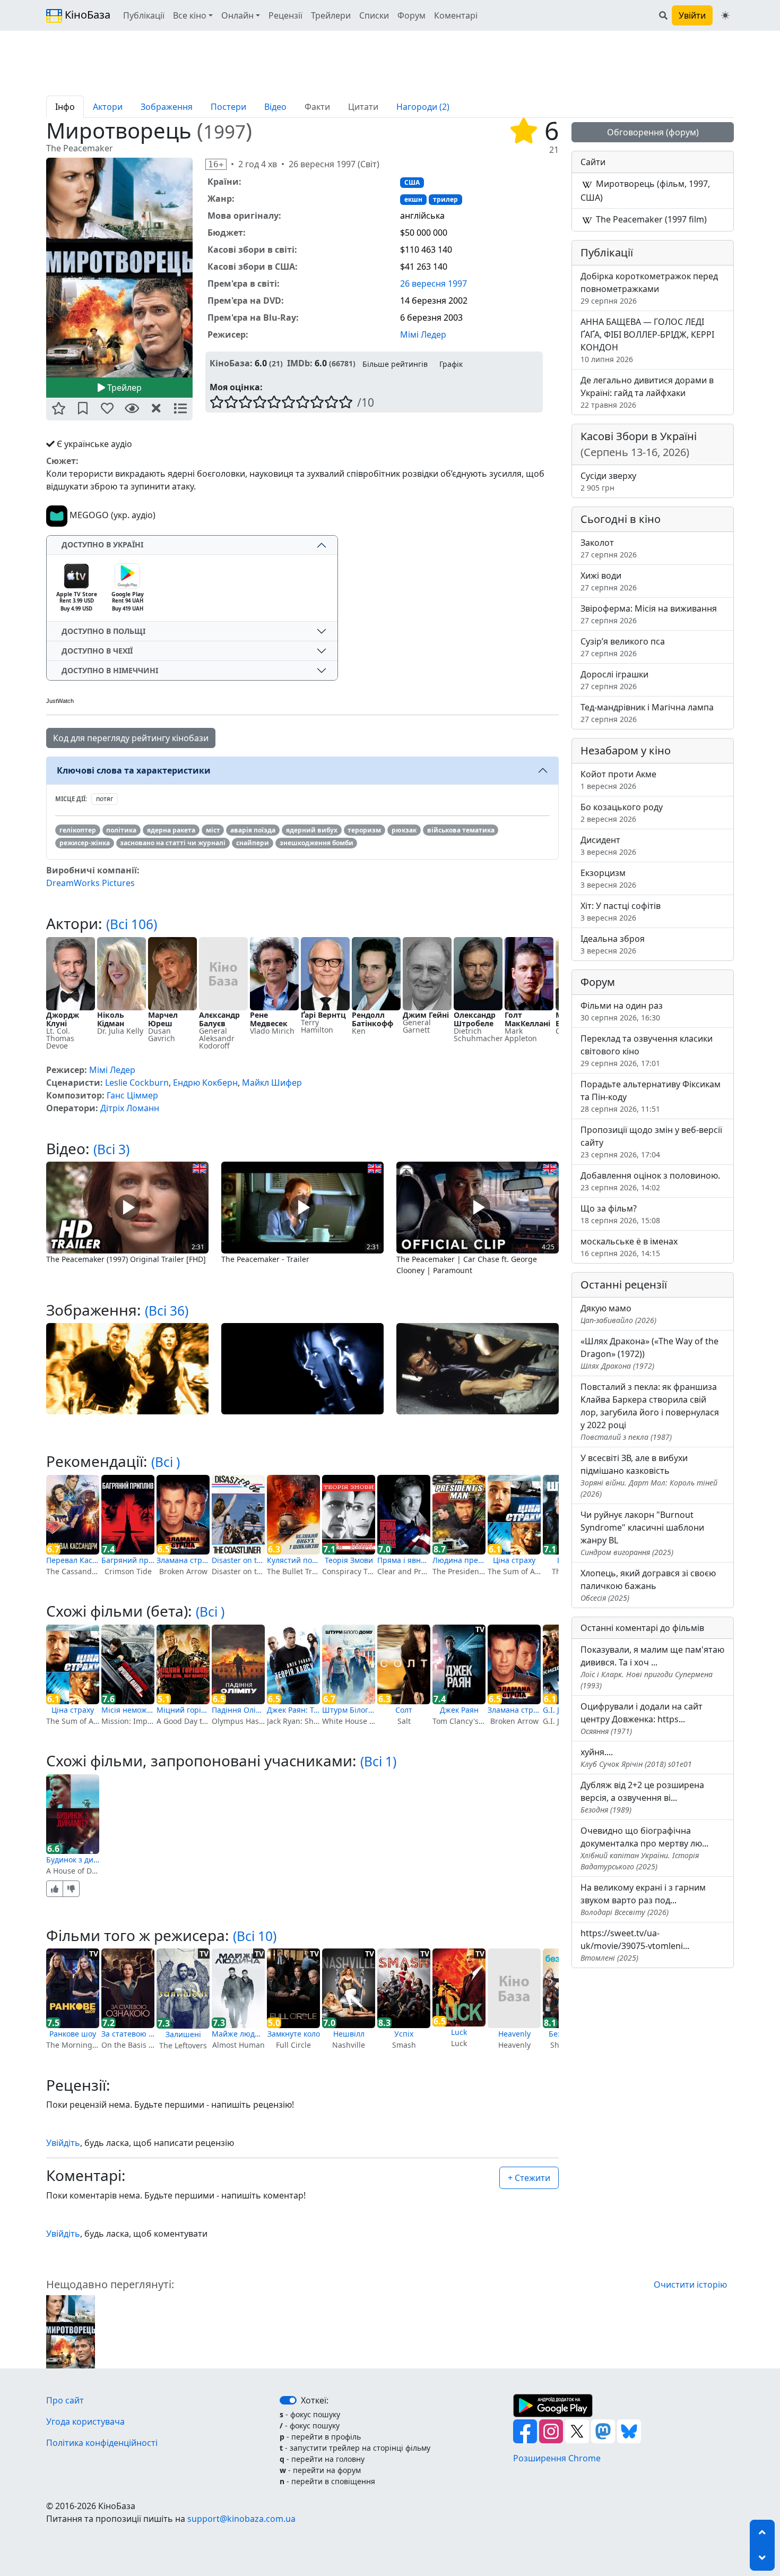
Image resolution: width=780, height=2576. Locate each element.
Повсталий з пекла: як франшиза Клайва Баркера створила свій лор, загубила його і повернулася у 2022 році (650, 1411)
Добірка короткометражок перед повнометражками (649, 288)
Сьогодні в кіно (621, 519)
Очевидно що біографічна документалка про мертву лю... (644, 1848)
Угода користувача (85, 2422)
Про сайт (65, 2400)
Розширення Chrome (557, 2458)
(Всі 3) (111, 1149)
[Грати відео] (127, 1207)
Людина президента (459, 1560)
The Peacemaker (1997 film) (650, 219)
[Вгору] (762, 2532)
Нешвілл (349, 2034)
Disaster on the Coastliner (238, 1560)
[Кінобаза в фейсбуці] (526, 2431)
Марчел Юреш (163, 1019)
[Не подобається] (71, 1889)
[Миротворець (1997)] (71, 2331)
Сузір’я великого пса (623, 647)
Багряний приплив (128, 1560)
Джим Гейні (426, 1015)
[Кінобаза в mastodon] (604, 2431)
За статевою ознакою (128, 2034)
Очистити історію (690, 2285)
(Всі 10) (255, 1936)
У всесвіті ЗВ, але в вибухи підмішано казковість (649, 1475)
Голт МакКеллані (527, 1019)
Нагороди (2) (423, 107)
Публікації (144, 15)
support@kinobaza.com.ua (241, 2519)
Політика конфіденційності (102, 2443)
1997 (224, 131)
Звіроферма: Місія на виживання (649, 614)
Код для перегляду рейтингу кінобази (131, 738)
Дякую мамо (618, 1314)
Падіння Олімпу (238, 1710)
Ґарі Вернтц (323, 1015)
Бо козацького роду (622, 813)
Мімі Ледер (423, 334)
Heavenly (514, 2034)
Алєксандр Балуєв (219, 1019)
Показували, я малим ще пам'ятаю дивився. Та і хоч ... (652, 1667)
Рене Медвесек (269, 1019)
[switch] (288, 2400)
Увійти (692, 15)
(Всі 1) (378, 1761)
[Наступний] (199, 267)
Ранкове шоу (73, 2034)
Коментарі (456, 15)
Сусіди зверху (608, 481)
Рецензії (285, 15)
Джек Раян (459, 1710)
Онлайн (237, 15)
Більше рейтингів (395, 364)
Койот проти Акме (618, 780)
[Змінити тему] (725, 15)
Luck (459, 2032)
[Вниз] (762, 2558)
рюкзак (404, 830)
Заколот (609, 548)
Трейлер (123, 388)
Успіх (404, 2034)
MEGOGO (88, 515)
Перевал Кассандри (73, 1560)
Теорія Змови (349, 1560)
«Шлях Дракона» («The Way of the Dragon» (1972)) (649, 1353)
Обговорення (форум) (653, 132)
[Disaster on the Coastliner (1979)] (238, 1515)
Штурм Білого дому (349, 1710)
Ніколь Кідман (111, 1019)
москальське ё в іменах (629, 1247)
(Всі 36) (167, 1311)
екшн (413, 199)
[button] (58, 409)
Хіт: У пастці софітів (621, 911)
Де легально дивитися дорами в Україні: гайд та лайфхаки (647, 392)
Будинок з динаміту (73, 1860)
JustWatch (60, 701)
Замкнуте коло (294, 2034)
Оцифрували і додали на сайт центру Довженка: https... (642, 1718)
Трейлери (331, 15)
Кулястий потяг (293, 1560)
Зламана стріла (183, 1560)
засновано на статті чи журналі (173, 843)
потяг (105, 799)
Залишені (183, 2034)
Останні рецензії (624, 1285)
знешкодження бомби (317, 843)
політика (121, 830)
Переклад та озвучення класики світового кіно (647, 1050)
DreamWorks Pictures (90, 883)
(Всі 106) (132, 924)
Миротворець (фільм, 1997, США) (645, 191)
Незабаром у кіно (626, 750)
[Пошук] (663, 15)
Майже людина (238, 2034)
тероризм (364, 830)
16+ (216, 164)
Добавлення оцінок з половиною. (650, 1181)
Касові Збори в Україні (639, 444)
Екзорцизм (608, 878)
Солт (404, 1710)
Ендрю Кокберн (205, 1083)
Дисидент (608, 845)
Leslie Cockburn (137, 1083)
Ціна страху (514, 1560)
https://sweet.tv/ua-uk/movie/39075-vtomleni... (635, 1945)
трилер (445, 199)
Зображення (167, 107)
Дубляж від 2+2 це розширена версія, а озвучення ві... (642, 1797)
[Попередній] (40, 267)
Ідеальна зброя (613, 944)
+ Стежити (529, 2178)
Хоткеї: (315, 2400)
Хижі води (609, 581)
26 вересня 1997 (434, 284)
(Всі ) (166, 1462)
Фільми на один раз (622, 1011)
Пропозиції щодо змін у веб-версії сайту (651, 1142)
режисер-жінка (85, 843)
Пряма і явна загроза (404, 1560)
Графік (451, 364)
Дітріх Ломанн (130, 1108)
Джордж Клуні (63, 1019)
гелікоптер (78, 830)
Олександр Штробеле (475, 1019)
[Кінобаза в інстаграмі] (552, 2431)
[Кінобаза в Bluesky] (629, 2431)
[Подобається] (55, 1889)
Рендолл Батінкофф (372, 1019)
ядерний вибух (312, 830)
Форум (411, 15)
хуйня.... (636, 1758)
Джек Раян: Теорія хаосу (293, 1710)
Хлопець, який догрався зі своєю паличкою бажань (648, 1585)
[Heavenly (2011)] (514, 1988)
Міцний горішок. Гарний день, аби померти (183, 1710)
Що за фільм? (620, 1214)
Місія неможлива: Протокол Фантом (128, 1710)
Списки (374, 15)
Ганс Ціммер (132, 1095)
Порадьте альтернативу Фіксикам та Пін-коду (651, 1096)
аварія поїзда (253, 830)
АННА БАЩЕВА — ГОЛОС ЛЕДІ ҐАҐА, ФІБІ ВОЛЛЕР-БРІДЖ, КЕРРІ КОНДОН (647, 340)
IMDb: (300, 363)
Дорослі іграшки (614, 680)
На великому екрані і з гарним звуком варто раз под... (643, 1899)
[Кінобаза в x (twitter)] (578, 2431)
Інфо (65, 107)
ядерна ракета (171, 830)
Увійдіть (63, 2143)
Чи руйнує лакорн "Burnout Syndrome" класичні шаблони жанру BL (642, 1533)
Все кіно (190, 15)
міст (213, 830)
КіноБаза (86, 15)
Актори (108, 107)
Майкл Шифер (272, 1083)
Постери (228, 107)
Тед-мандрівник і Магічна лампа (647, 713)
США (412, 182)
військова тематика (461, 830)
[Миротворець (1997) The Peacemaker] (119, 268)
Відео (275, 107)
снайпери (253, 843)
